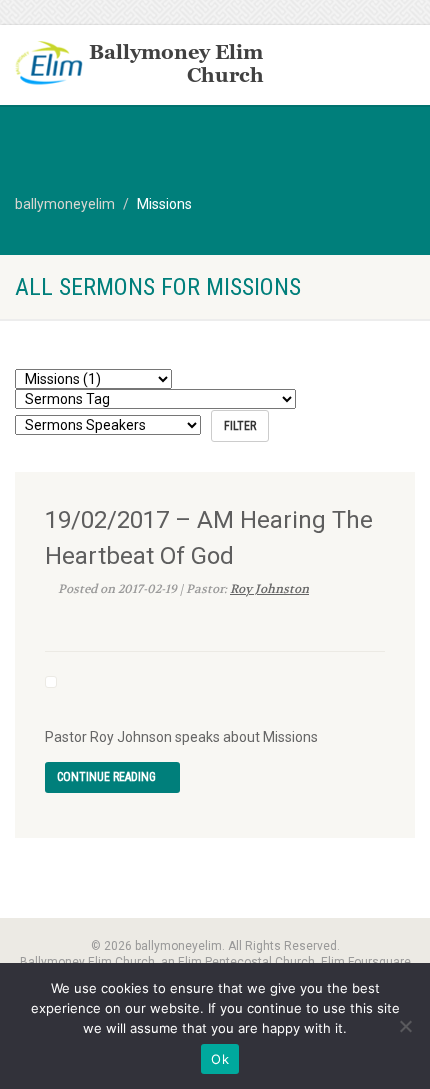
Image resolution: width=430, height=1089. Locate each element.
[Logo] (143, 65)
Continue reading (108, 777)
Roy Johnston (269, 589)
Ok (220, 1059)
